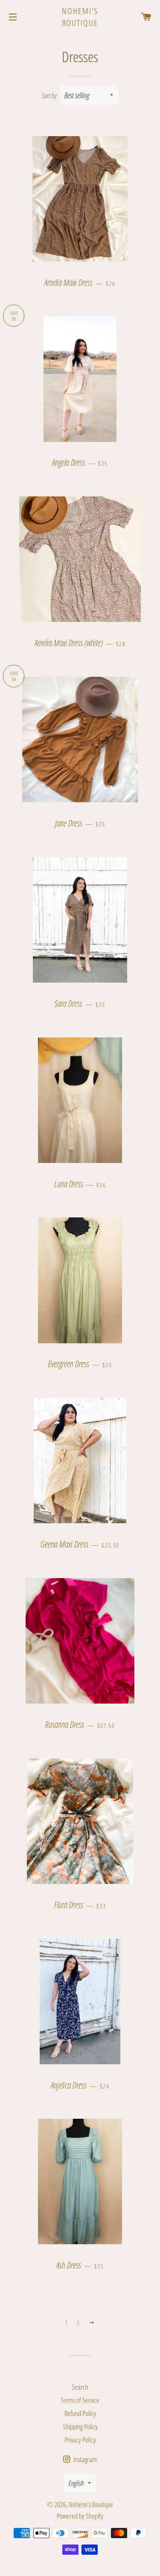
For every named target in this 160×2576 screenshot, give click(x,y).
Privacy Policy (80, 2440)
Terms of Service (80, 2400)
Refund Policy (80, 2413)
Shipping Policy (80, 2426)
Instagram (84, 2459)
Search (80, 2387)
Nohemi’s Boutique (80, 17)
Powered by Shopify (80, 2516)
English (76, 2483)
